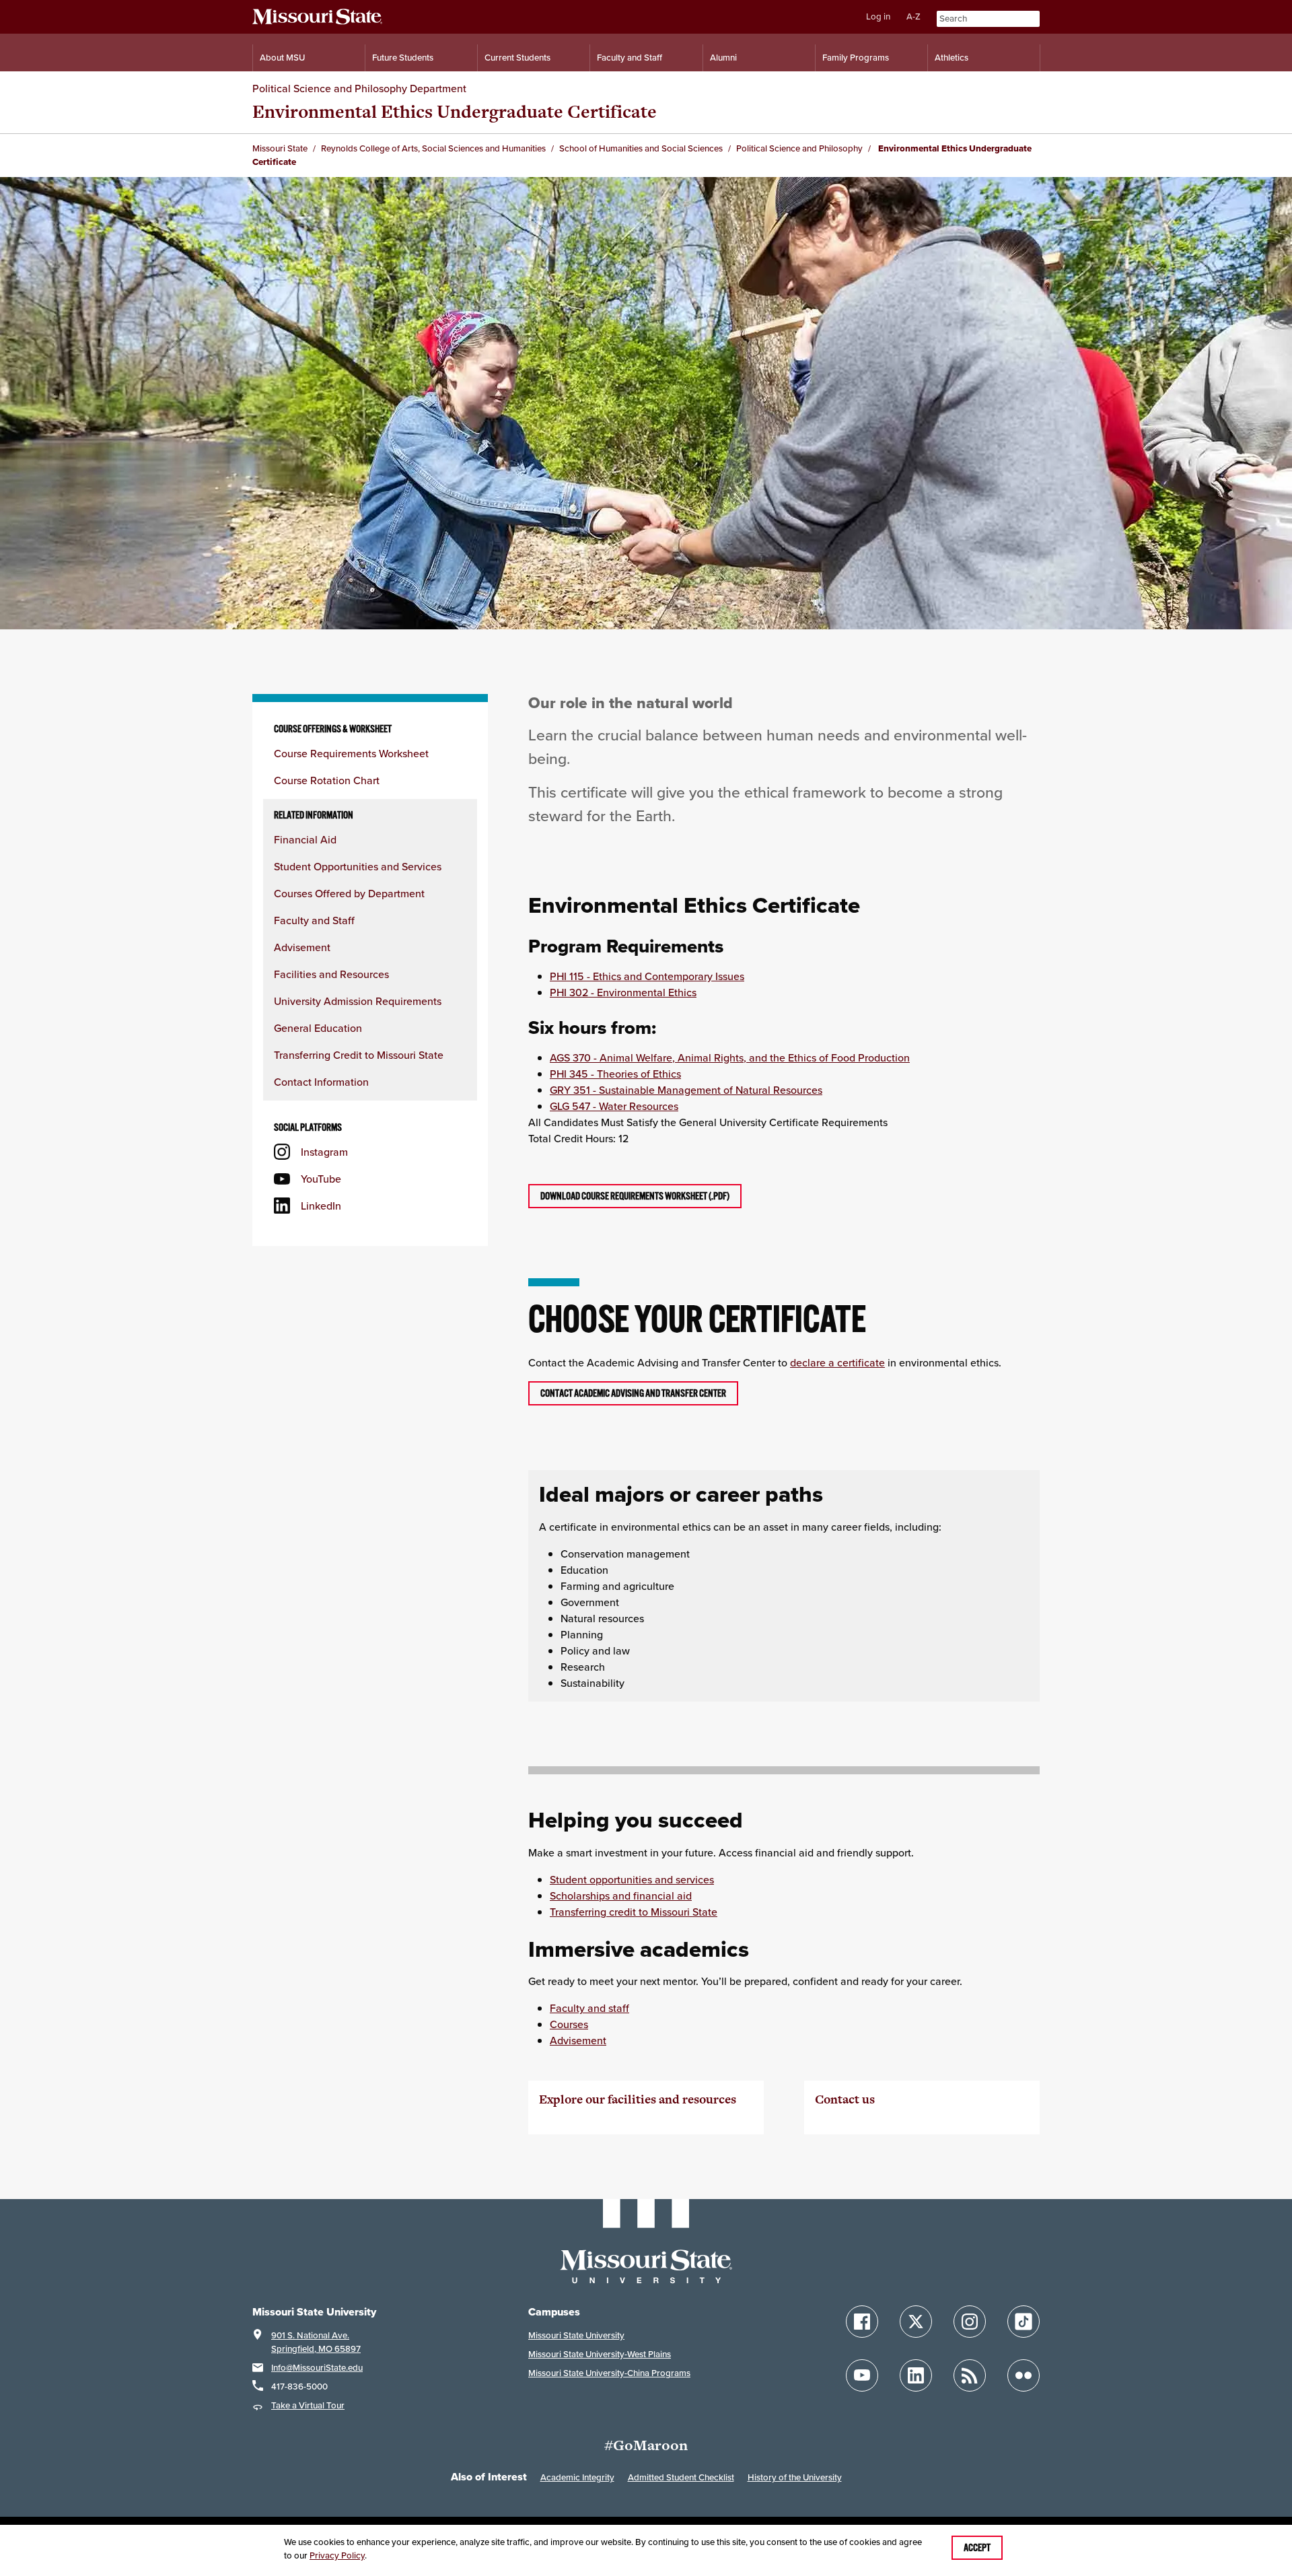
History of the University (795, 2477)
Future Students (403, 58)
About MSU (282, 58)
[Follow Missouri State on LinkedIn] (916, 2375)
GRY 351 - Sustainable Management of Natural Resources (686, 1090)
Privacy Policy (337, 2555)
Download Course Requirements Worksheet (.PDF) (635, 1196)
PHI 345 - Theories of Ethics (615, 1074)
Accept (977, 2548)
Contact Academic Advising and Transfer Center (633, 1393)
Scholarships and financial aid (621, 1895)
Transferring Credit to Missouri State (359, 1055)
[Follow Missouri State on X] (916, 2322)
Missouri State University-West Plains (600, 2354)
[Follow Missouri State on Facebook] (862, 2322)
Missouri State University (576, 2335)
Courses (569, 2024)
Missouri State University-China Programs (609, 2373)
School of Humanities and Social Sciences (641, 148)
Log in (878, 16)
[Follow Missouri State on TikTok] (1024, 2322)
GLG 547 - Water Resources (614, 1106)
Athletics (952, 58)
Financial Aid (305, 839)
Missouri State (280, 148)
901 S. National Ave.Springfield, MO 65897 (316, 2342)
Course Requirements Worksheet (351, 753)
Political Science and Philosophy (799, 148)
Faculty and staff (589, 2008)
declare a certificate (837, 1362)
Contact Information (321, 1082)
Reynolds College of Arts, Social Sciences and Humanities (433, 148)
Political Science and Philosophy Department (359, 88)
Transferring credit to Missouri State (634, 1912)
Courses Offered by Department (349, 893)
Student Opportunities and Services (358, 866)
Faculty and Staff (630, 58)
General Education (318, 1028)
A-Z (913, 16)
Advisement (302, 947)
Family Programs (856, 58)
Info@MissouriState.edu (317, 2368)
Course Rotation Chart (327, 780)
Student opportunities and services (632, 1879)
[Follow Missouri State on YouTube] (862, 2375)
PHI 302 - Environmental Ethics (623, 992)
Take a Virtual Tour (308, 2405)
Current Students (517, 58)
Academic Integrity (577, 2477)
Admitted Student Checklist (681, 2477)
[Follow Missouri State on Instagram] (970, 2322)
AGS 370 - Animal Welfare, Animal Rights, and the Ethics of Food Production (730, 1057)
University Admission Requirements (358, 1001)
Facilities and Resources (331, 974)
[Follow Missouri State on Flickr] (1024, 2375)
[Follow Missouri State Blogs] (970, 2375)
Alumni (723, 58)
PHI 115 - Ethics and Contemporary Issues (647, 976)
